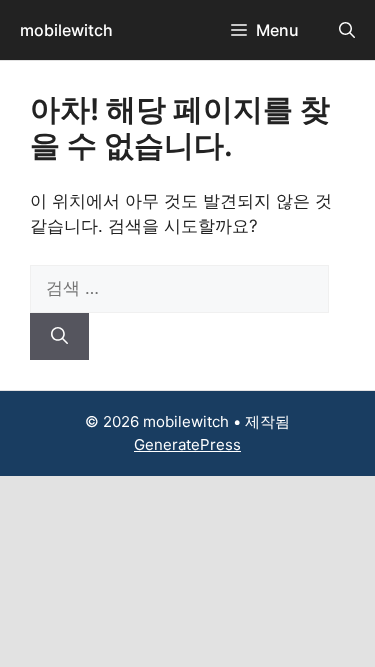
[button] (347, 30)
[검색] (59, 337)
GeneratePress (187, 444)
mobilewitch (66, 30)
